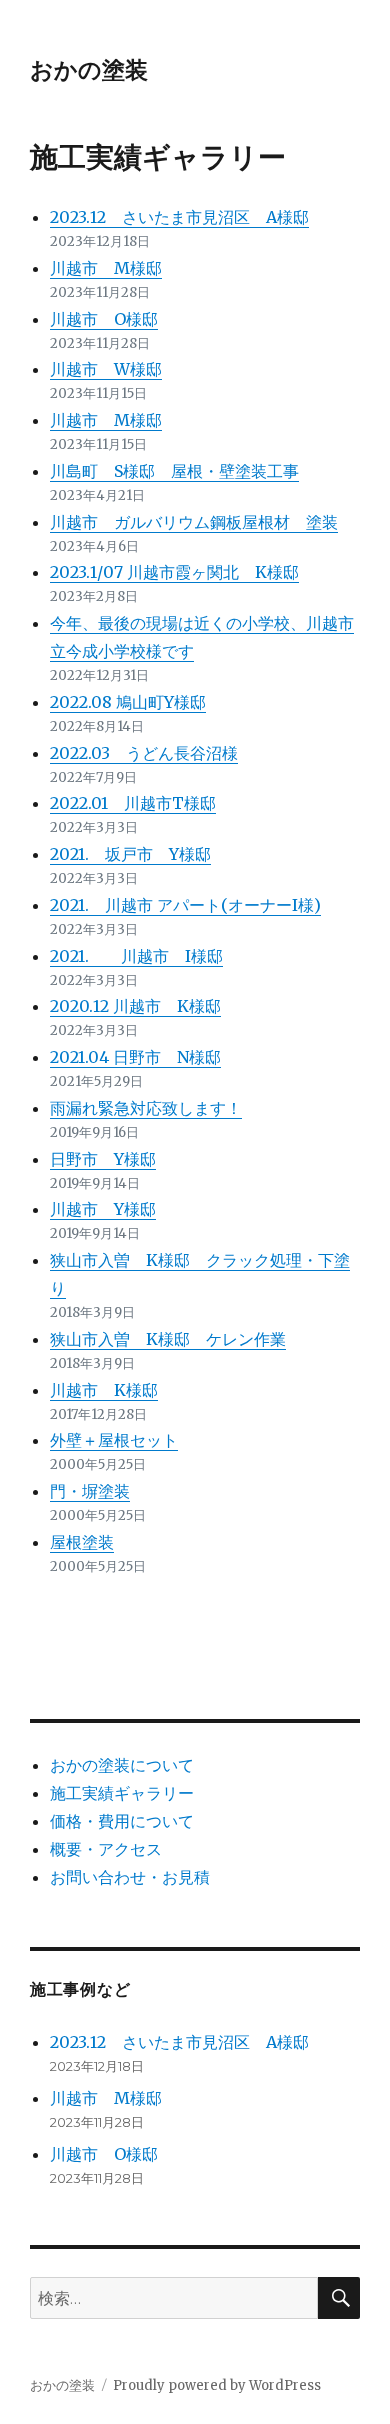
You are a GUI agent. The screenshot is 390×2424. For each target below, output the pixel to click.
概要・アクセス (106, 1849)
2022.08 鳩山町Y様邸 (128, 702)
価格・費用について (122, 1821)
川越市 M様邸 (106, 268)
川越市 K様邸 (104, 1390)
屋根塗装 (82, 1542)
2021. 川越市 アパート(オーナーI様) (185, 905)
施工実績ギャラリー (122, 1793)
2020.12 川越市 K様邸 (135, 1006)
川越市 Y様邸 (103, 1209)
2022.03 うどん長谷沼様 (144, 753)
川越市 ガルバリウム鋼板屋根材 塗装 (194, 522)
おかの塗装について (122, 1765)
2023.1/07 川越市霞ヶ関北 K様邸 (174, 572)
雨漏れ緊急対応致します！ (146, 1108)
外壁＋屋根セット (114, 1440)
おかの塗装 (89, 70)
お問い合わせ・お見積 (130, 1877)
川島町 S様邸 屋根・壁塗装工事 (174, 471)
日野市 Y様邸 (103, 1159)
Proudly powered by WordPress (217, 2385)
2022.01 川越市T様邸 (133, 803)
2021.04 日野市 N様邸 (135, 1057)
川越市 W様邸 (106, 369)
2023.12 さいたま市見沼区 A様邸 (179, 217)
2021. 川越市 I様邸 (136, 956)
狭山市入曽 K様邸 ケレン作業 (168, 1339)
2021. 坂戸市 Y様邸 (130, 854)
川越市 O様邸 (104, 319)
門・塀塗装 (90, 1491)
